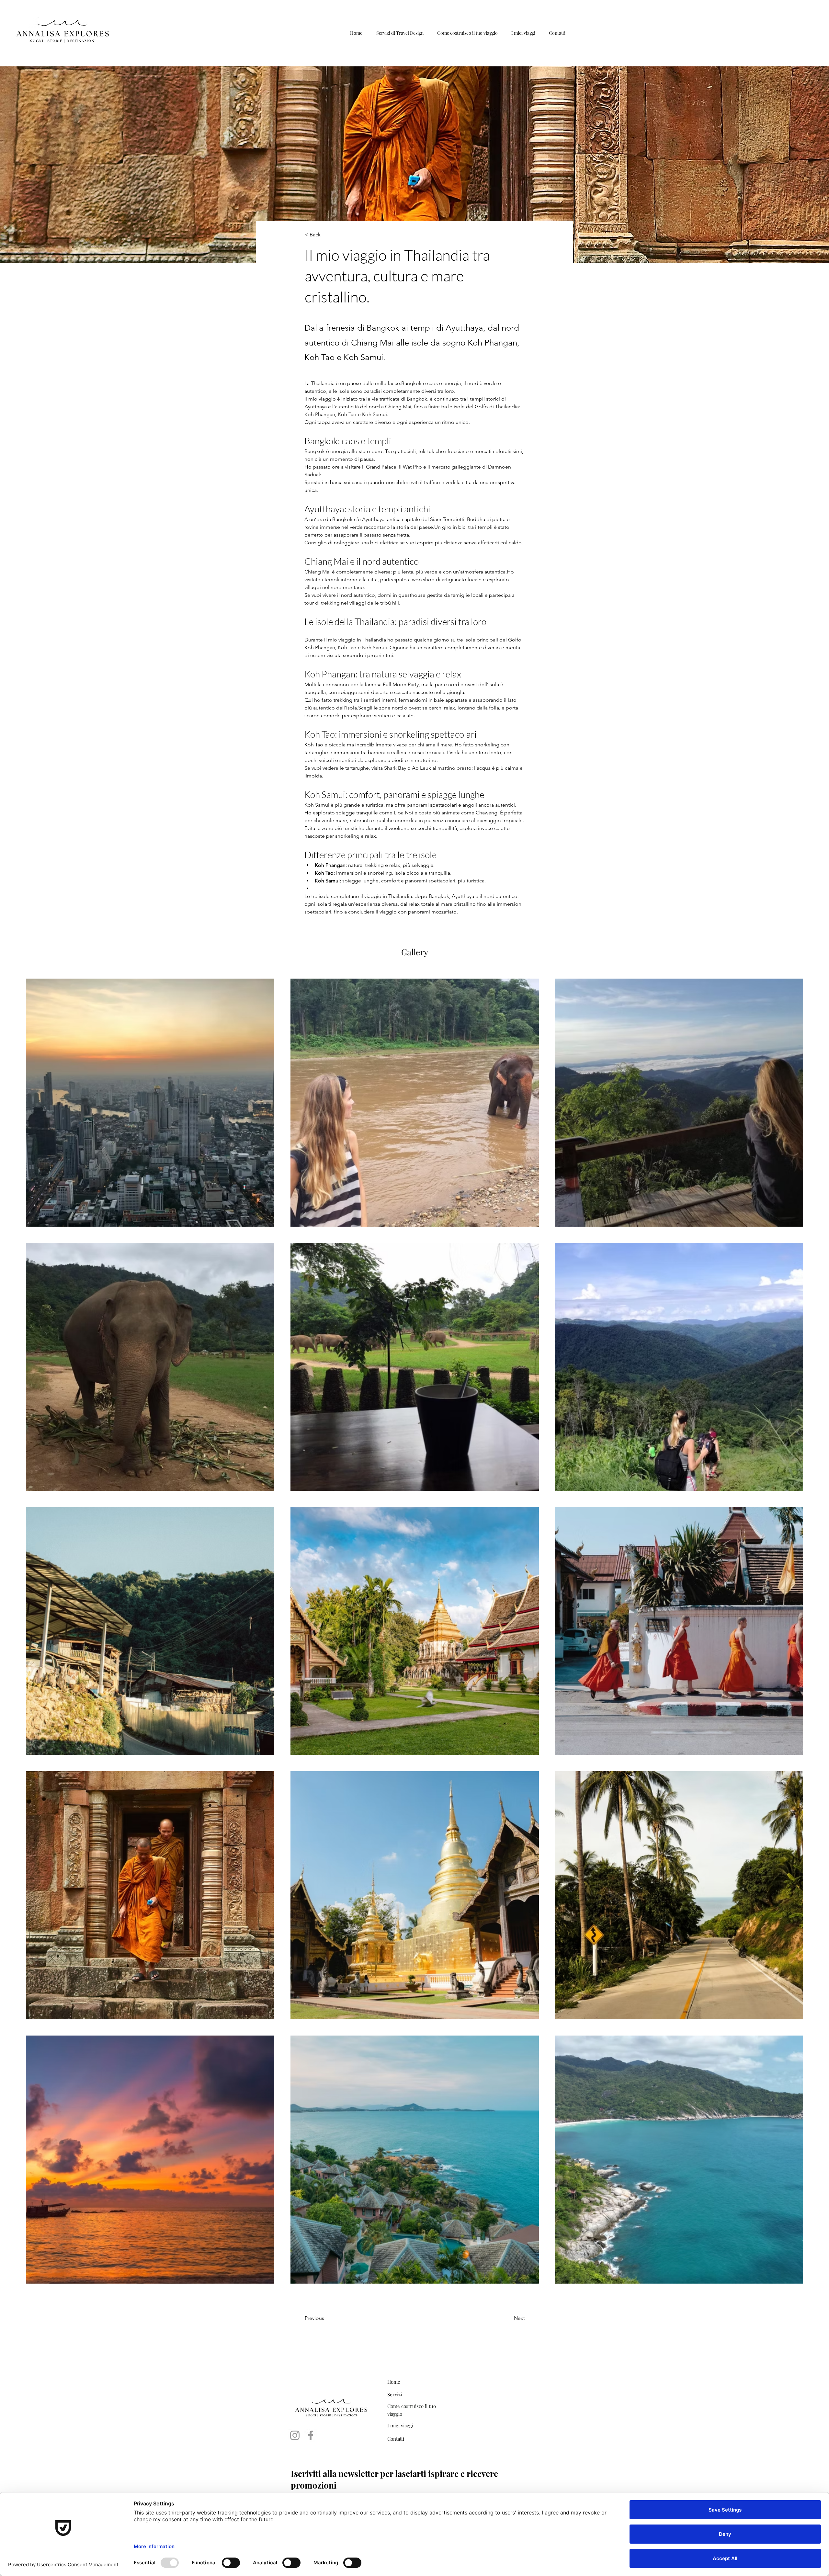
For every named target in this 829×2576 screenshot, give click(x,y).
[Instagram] (295, 2435)
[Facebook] (311, 2435)
